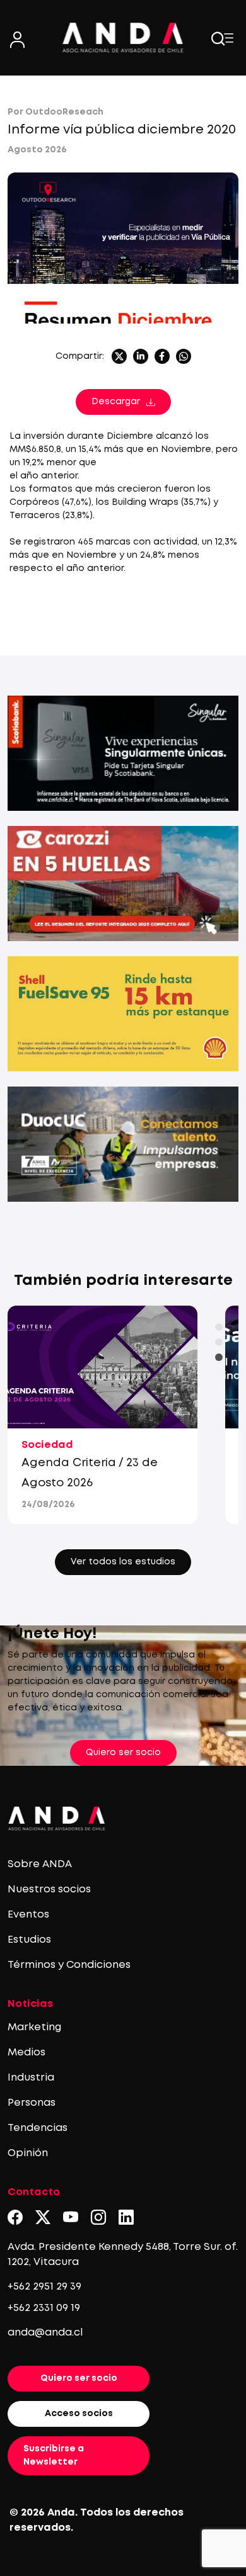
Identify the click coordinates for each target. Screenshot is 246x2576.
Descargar (116, 402)
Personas (32, 2103)
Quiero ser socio (123, 1753)
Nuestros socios (49, 1890)
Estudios (29, 1940)
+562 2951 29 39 (44, 2287)
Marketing (34, 2027)
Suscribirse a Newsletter (54, 2455)
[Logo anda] (123, 37)
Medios (26, 2053)
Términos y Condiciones (69, 1965)
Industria (31, 2078)
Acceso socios (79, 2414)
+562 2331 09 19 (44, 2308)
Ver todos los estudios (123, 1562)
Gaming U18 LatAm (90, 1463)
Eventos (28, 1915)
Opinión (28, 2153)
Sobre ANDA (40, 1864)
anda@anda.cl (45, 2333)
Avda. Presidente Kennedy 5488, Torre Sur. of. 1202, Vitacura (123, 2255)
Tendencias (38, 2128)
